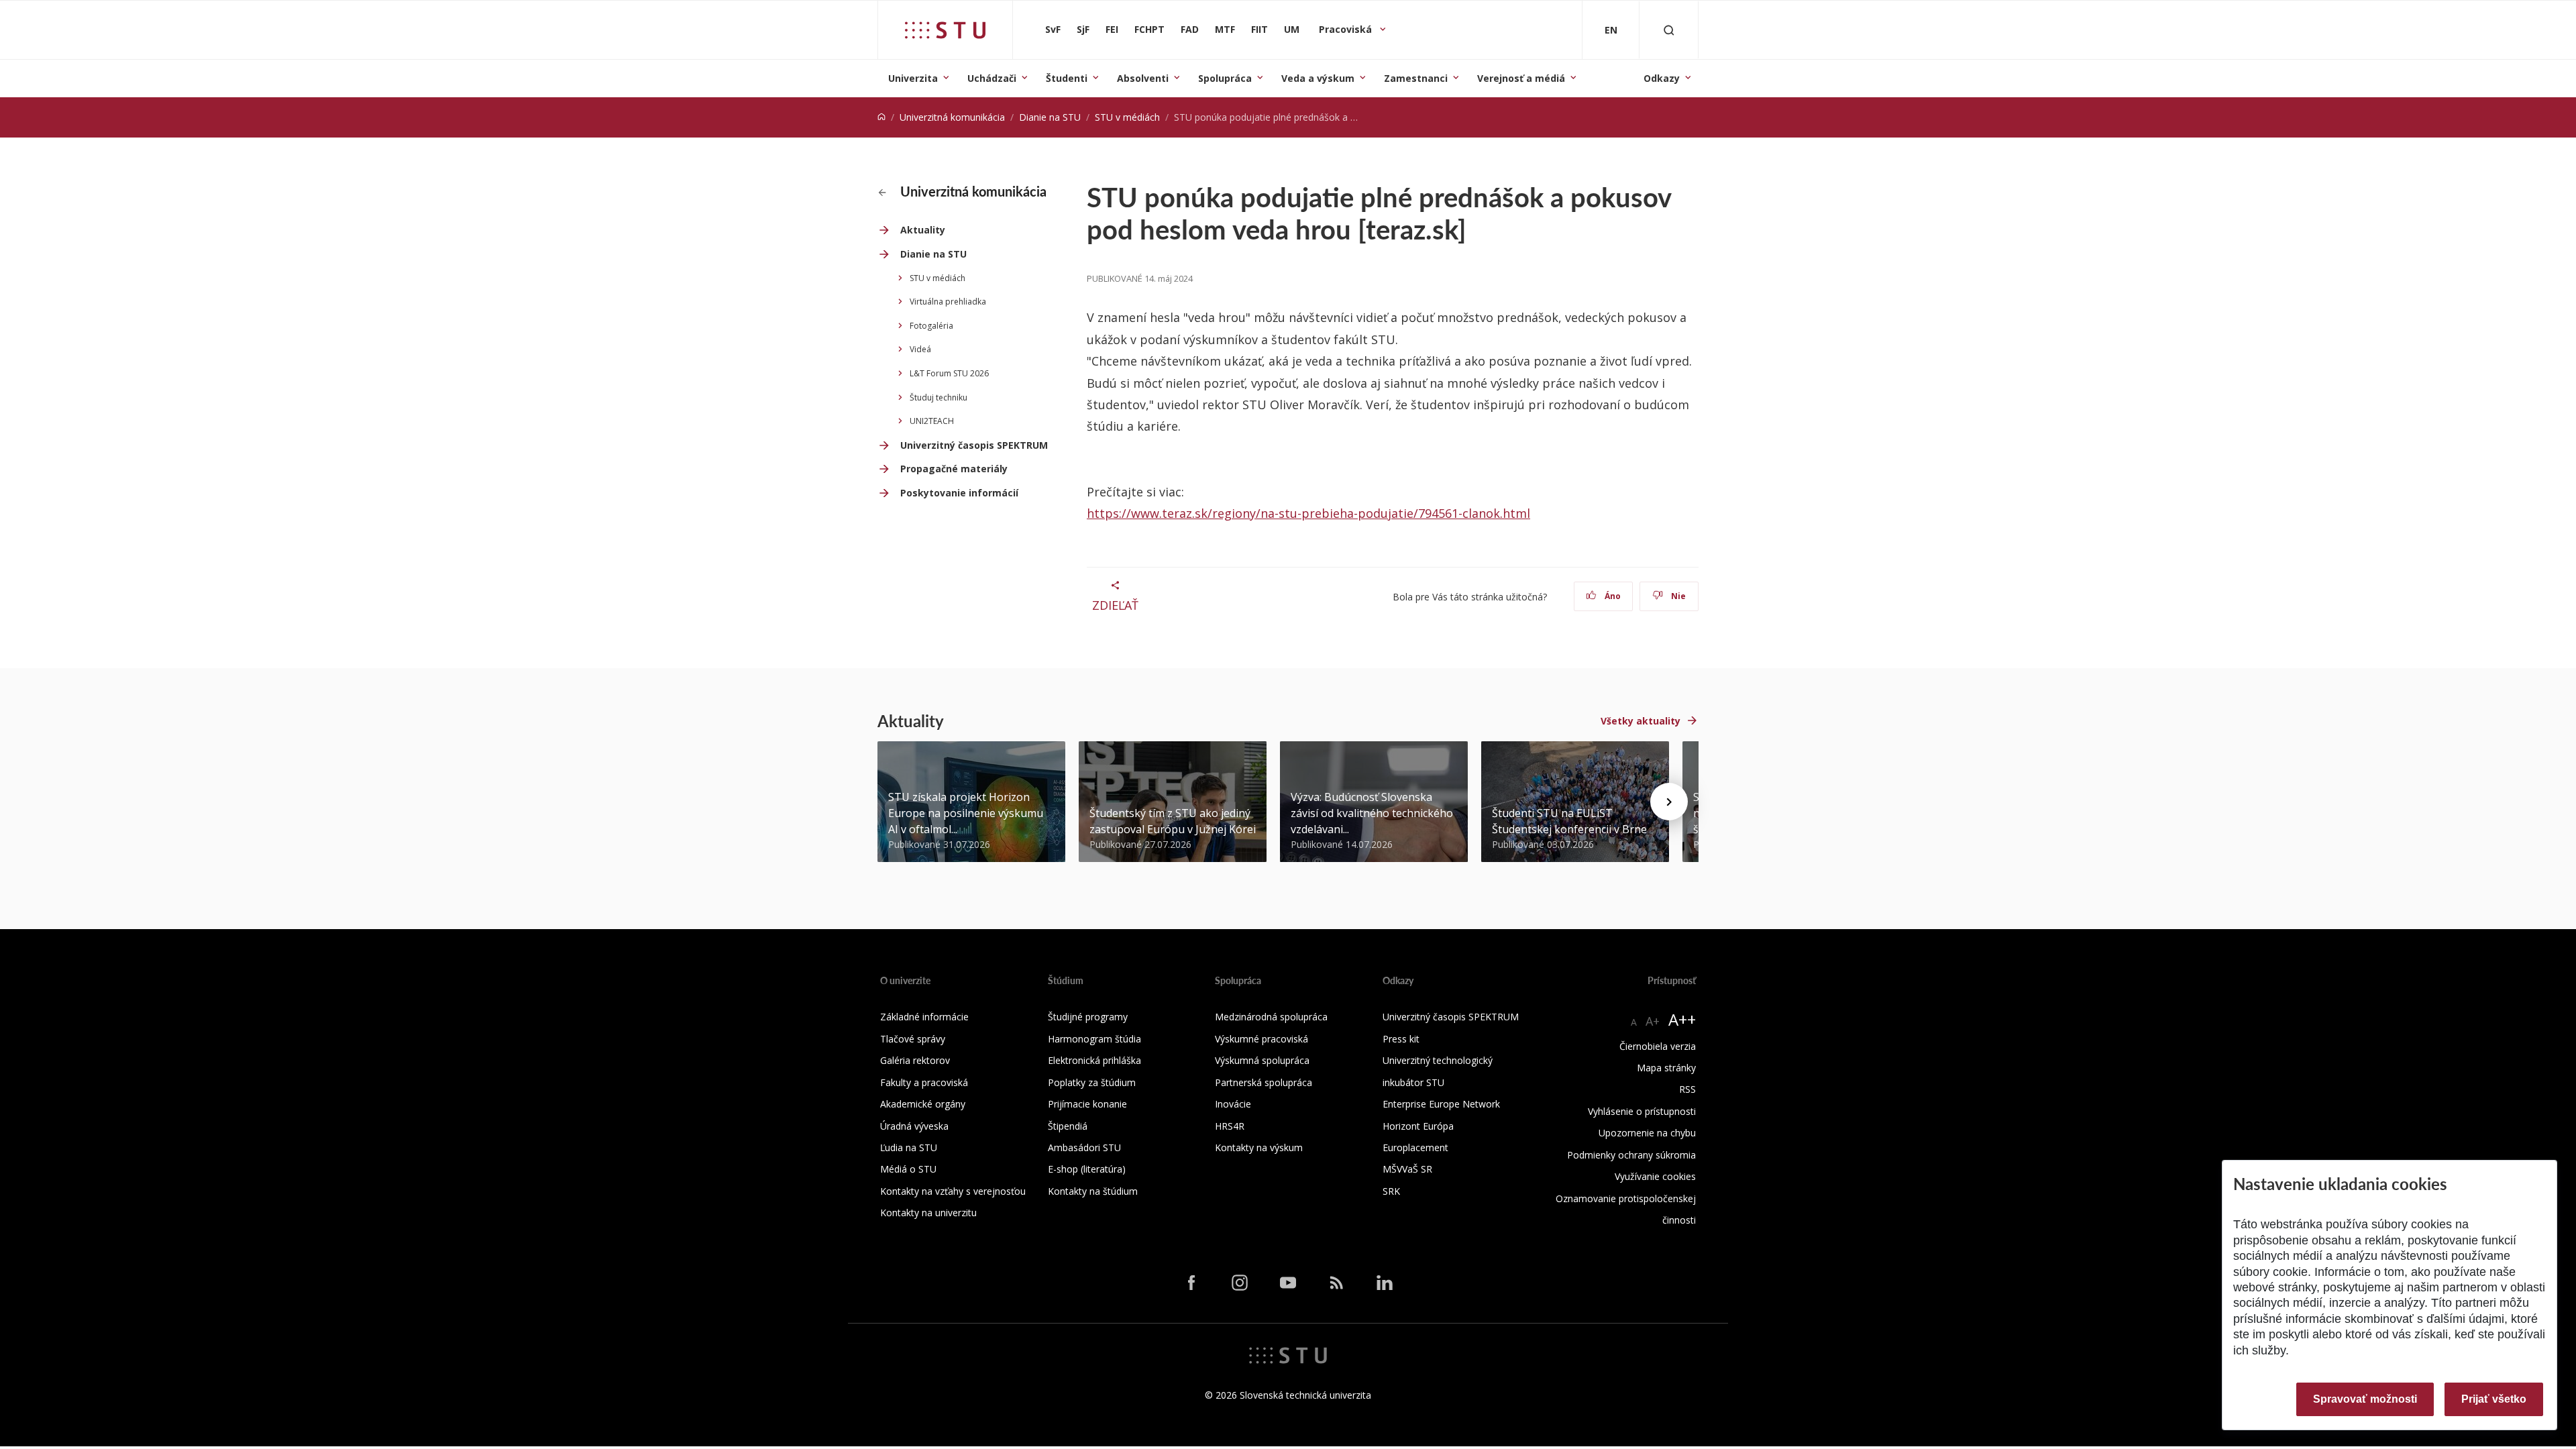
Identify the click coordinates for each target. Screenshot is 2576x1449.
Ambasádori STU (1084, 1147)
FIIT (1259, 29)
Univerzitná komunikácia (952, 117)
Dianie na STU (1050, 117)
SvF (1053, 29)
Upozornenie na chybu (1647, 1133)
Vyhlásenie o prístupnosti (1642, 1111)
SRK (1391, 1191)
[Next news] (1669, 802)
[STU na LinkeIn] (1385, 1283)
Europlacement (1415, 1147)
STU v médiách (1127, 117)
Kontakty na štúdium (1093, 1191)
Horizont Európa (1418, 1126)
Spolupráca (1225, 78)
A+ (1653, 1021)
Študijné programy (1088, 1017)
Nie (1677, 596)
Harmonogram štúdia (1094, 1039)
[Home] (881, 117)
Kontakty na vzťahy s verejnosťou (953, 1191)
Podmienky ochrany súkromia (1631, 1155)
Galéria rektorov (915, 1060)
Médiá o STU (908, 1169)
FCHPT (1149, 29)
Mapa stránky (1666, 1068)
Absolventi (1143, 78)
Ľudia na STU (909, 1147)
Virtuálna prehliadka (948, 302)
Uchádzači (992, 78)
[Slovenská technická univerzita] (945, 30)
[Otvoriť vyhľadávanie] (1669, 30)
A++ (1682, 1019)
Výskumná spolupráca (1262, 1060)
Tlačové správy (913, 1039)
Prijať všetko (2494, 1399)
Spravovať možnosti (2365, 1399)
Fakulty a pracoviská (924, 1082)
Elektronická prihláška (1094, 1060)
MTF (1225, 29)
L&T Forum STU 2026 (949, 373)
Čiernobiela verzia (1658, 1046)
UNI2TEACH (932, 421)
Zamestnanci (1416, 78)
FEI (1112, 29)
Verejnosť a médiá (1521, 78)
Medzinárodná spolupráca (1271, 1017)
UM (1292, 29)
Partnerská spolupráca (1264, 1082)
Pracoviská (1347, 29)
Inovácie (1233, 1104)
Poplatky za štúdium (1092, 1082)
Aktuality (923, 230)
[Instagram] (1240, 1283)
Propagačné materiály (954, 469)
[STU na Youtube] (1288, 1283)
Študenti (1067, 78)
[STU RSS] (1336, 1283)
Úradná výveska (914, 1126)
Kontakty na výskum (1259, 1147)
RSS (1687, 1089)
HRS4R (1230, 1126)
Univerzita (913, 78)
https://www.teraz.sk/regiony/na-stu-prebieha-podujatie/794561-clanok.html (1308, 513)
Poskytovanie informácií (959, 493)
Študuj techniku (938, 397)
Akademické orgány (923, 1104)
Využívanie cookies (1655, 1176)
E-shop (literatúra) (1087, 1169)
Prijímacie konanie (1087, 1104)
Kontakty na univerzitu (928, 1213)
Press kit (1401, 1039)
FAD (1190, 29)
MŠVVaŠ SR (1407, 1169)
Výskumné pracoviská (1262, 1039)
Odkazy (1662, 78)
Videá (920, 349)
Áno (1612, 596)
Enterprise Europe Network (1441, 1104)
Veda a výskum (1318, 78)
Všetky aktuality (1641, 721)
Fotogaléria (931, 326)
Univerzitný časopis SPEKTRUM (974, 445)
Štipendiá (1068, 1126)
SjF (1083, 29)
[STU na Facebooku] (1191, 1283)
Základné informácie (924, 1017)
